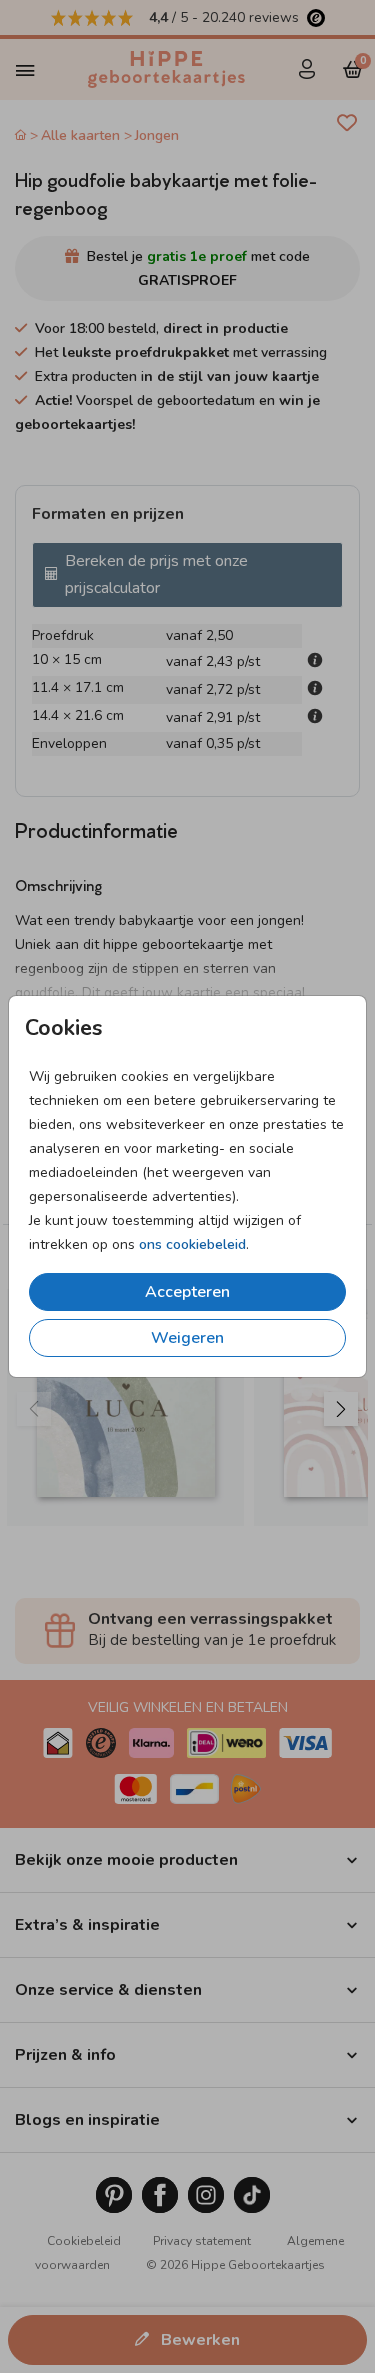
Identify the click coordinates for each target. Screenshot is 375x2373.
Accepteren (187, 1292)
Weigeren (187, 1338)
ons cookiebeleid (192, 1244)
